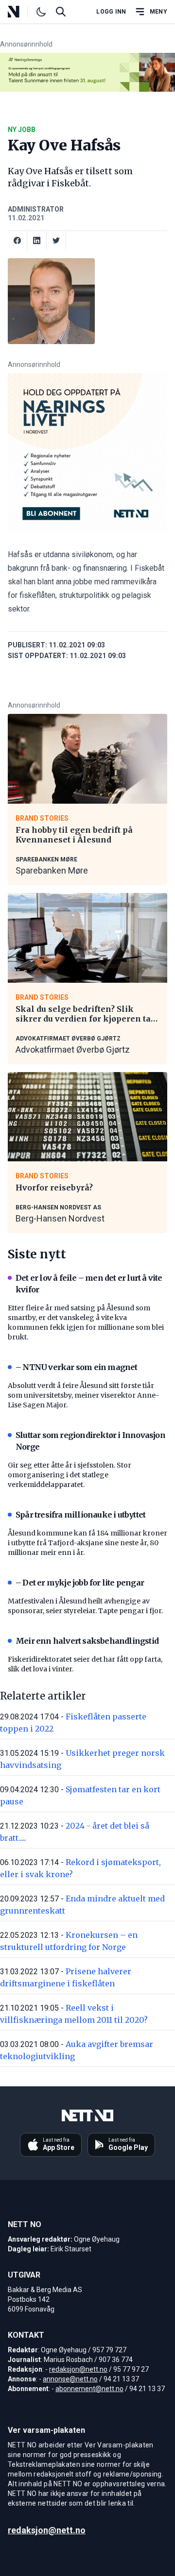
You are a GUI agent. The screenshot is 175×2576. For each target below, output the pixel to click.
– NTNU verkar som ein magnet (77, 1367)
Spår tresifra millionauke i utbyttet (80, 1515)
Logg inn (111, 12)
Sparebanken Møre (52, 870)
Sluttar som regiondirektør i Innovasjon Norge (90, 1441)
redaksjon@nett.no (78, 2369)
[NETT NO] (22, 12)
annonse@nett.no (70, 2379)
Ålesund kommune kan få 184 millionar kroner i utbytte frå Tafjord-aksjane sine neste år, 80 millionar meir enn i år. (87, 1543)
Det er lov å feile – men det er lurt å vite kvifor (89, 1284)
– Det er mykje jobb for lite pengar (80, 1583)
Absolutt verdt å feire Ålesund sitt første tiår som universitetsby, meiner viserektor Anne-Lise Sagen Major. (84, 1395)
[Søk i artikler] (61, 12)
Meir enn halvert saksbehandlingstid (87, 1641)
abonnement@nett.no (89, 2389)
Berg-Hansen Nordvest (60, 1218)
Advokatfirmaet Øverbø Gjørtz (73, 1049)
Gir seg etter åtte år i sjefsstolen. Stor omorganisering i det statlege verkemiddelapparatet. (70, 1475)
